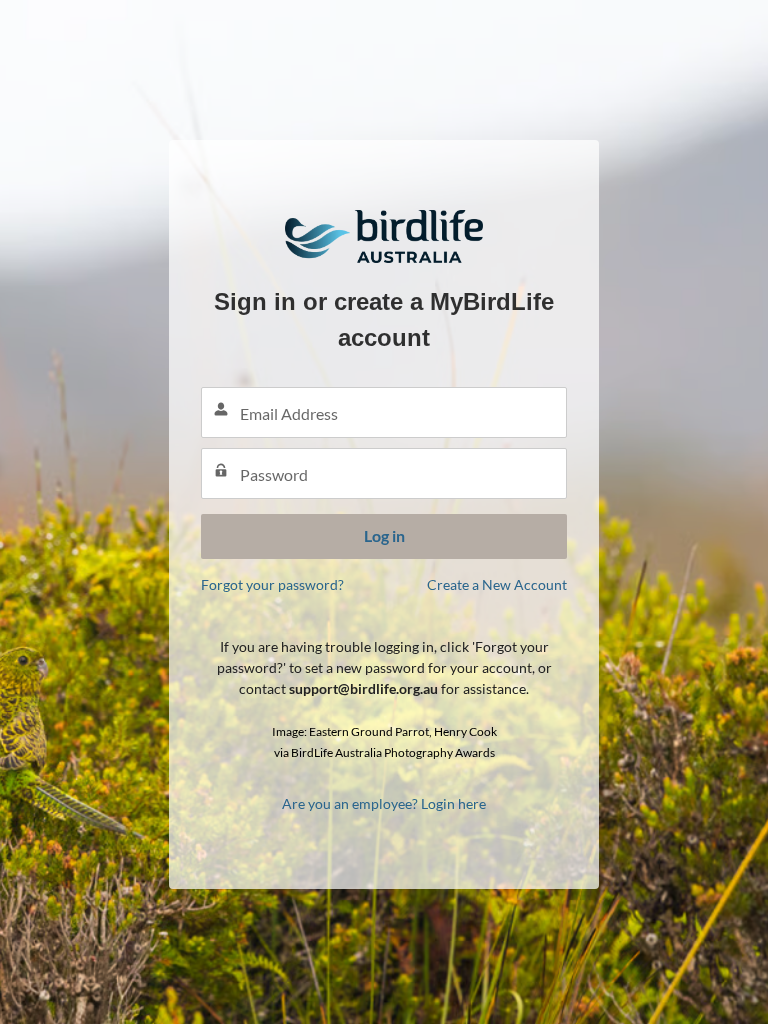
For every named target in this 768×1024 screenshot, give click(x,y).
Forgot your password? (272, 584)
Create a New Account (497, 584)
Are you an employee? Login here (384, 803)
